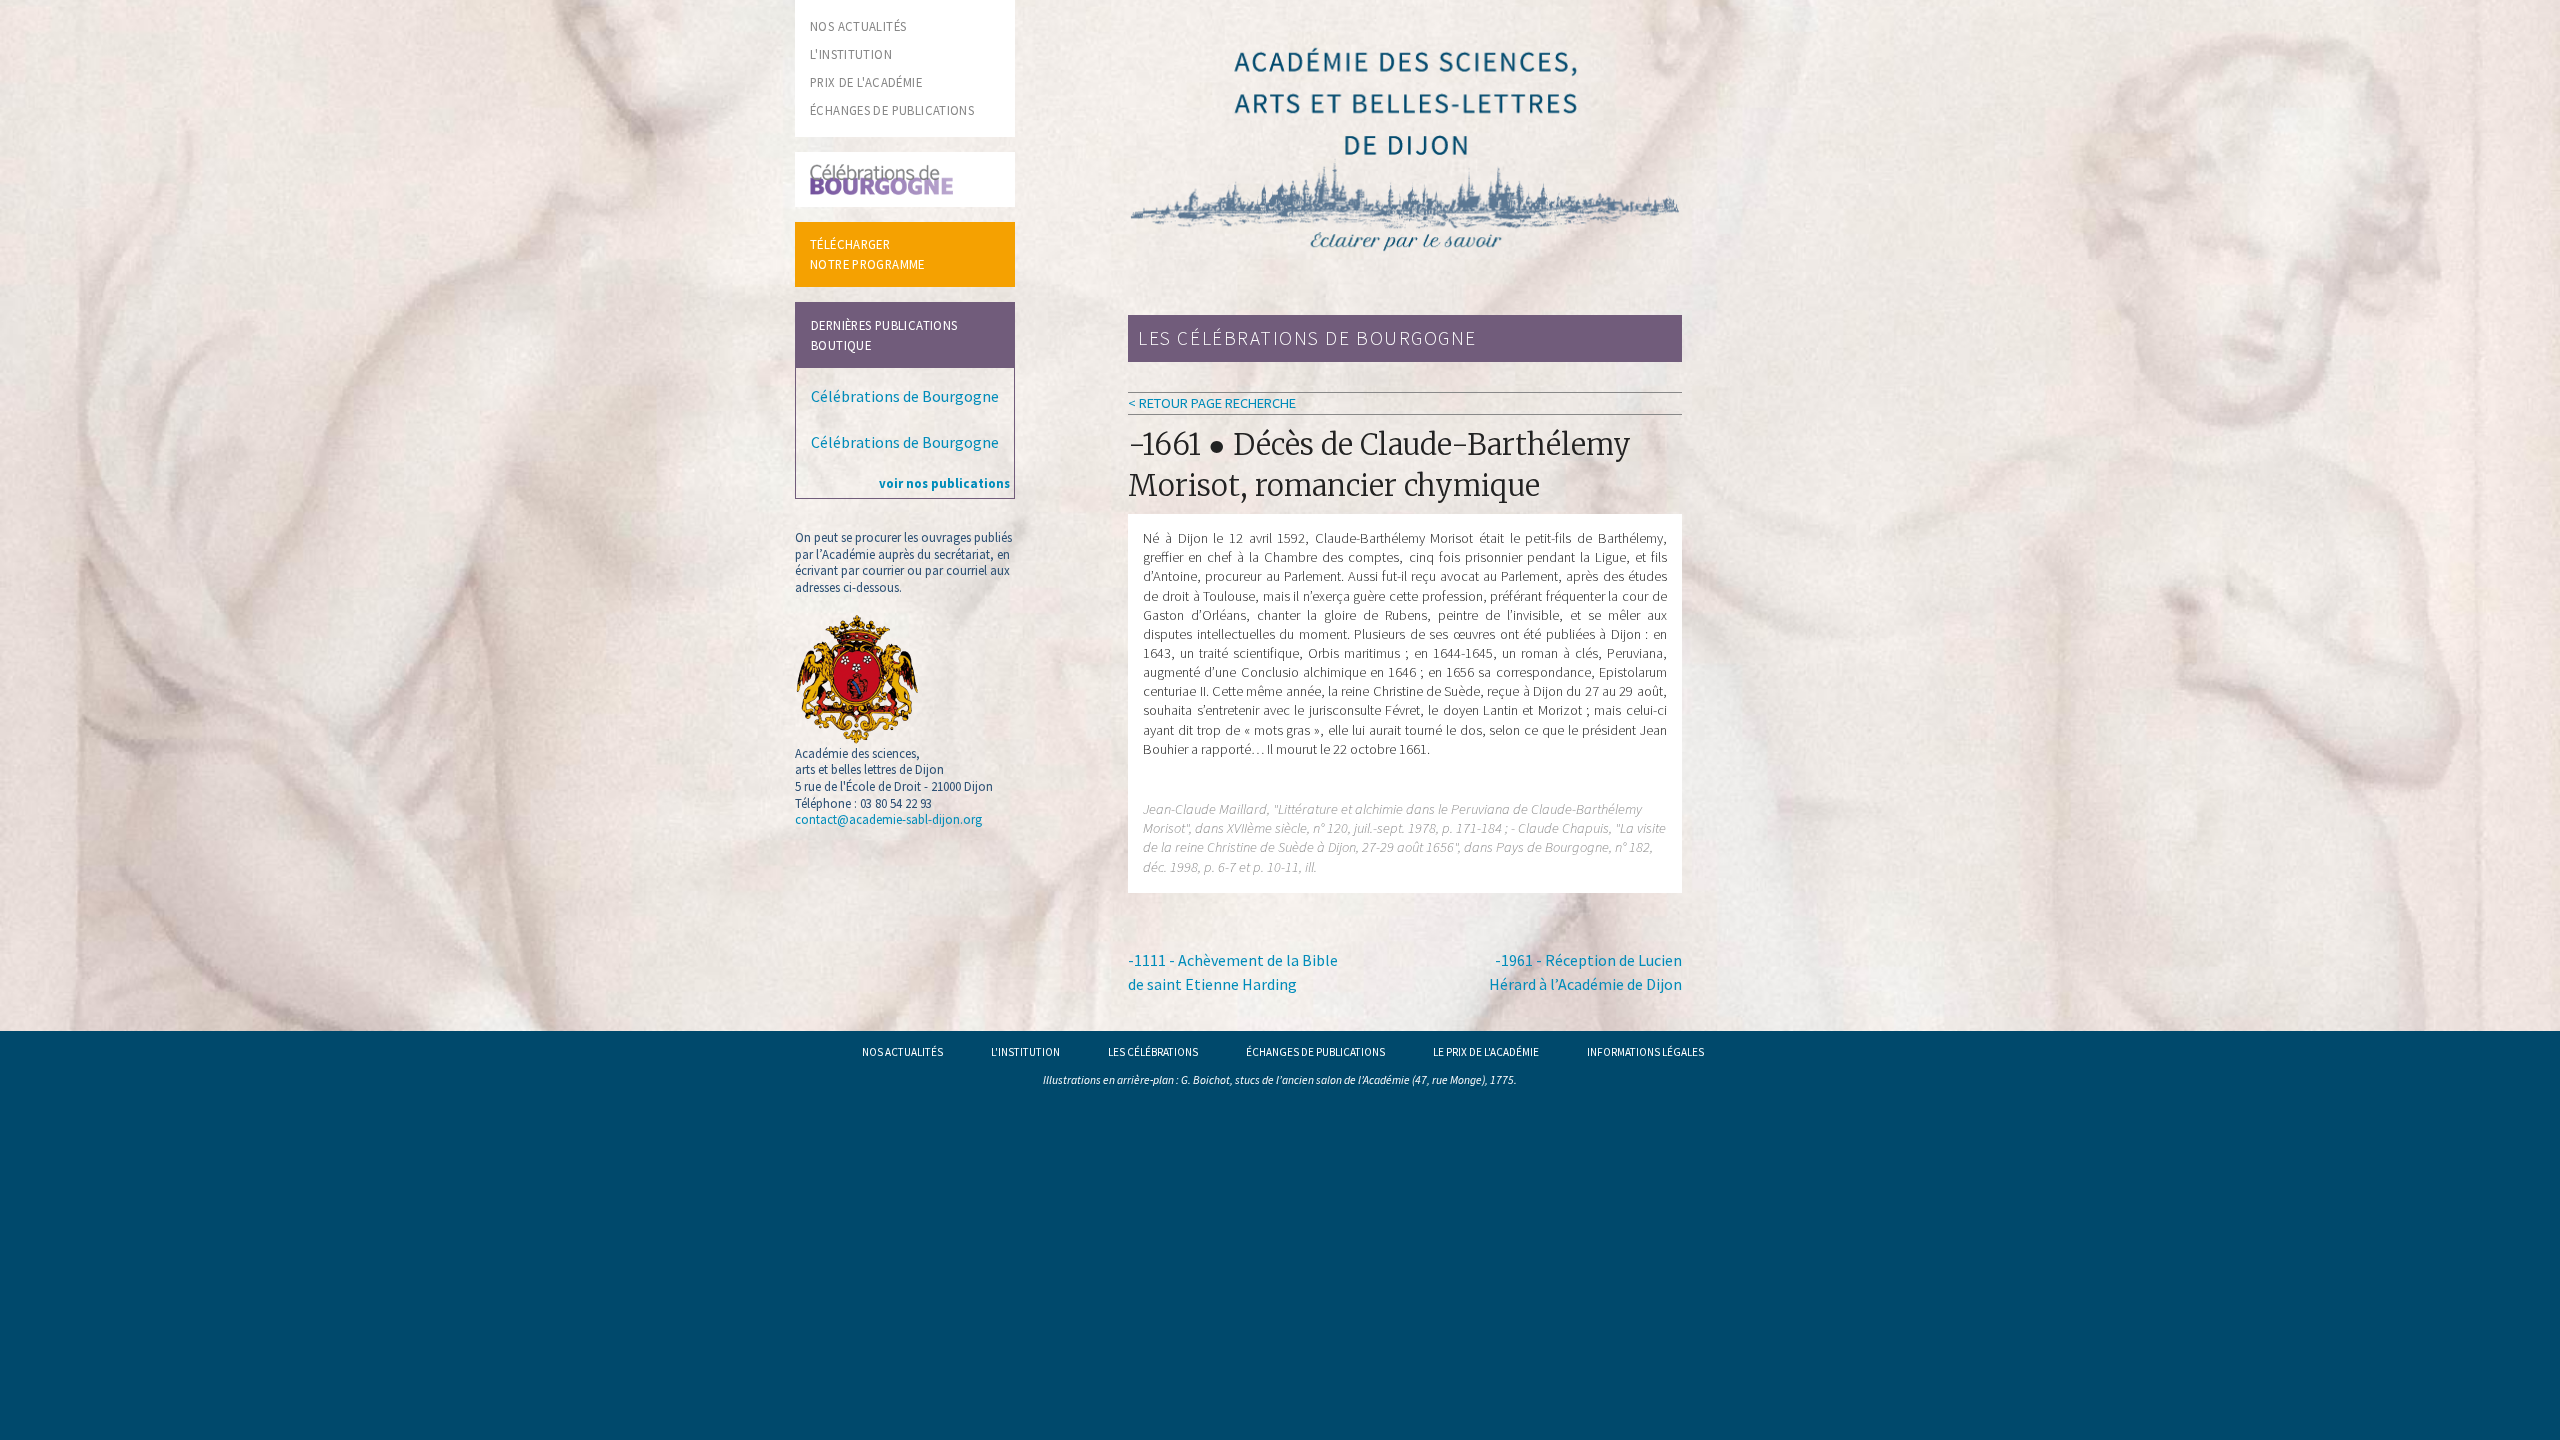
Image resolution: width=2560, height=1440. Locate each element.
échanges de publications (892, 110)
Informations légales (1645, 1052)
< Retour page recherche (1212, 403)
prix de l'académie (866, 82)
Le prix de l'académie (1486, 1052)
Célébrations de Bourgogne (905, 396)
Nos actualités (902, 1052)
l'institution (851, 54)
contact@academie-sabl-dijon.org (888, 819)
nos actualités (858, 26)
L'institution (1025, 1052)
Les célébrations (1153, 1052)
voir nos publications (944, 483)
